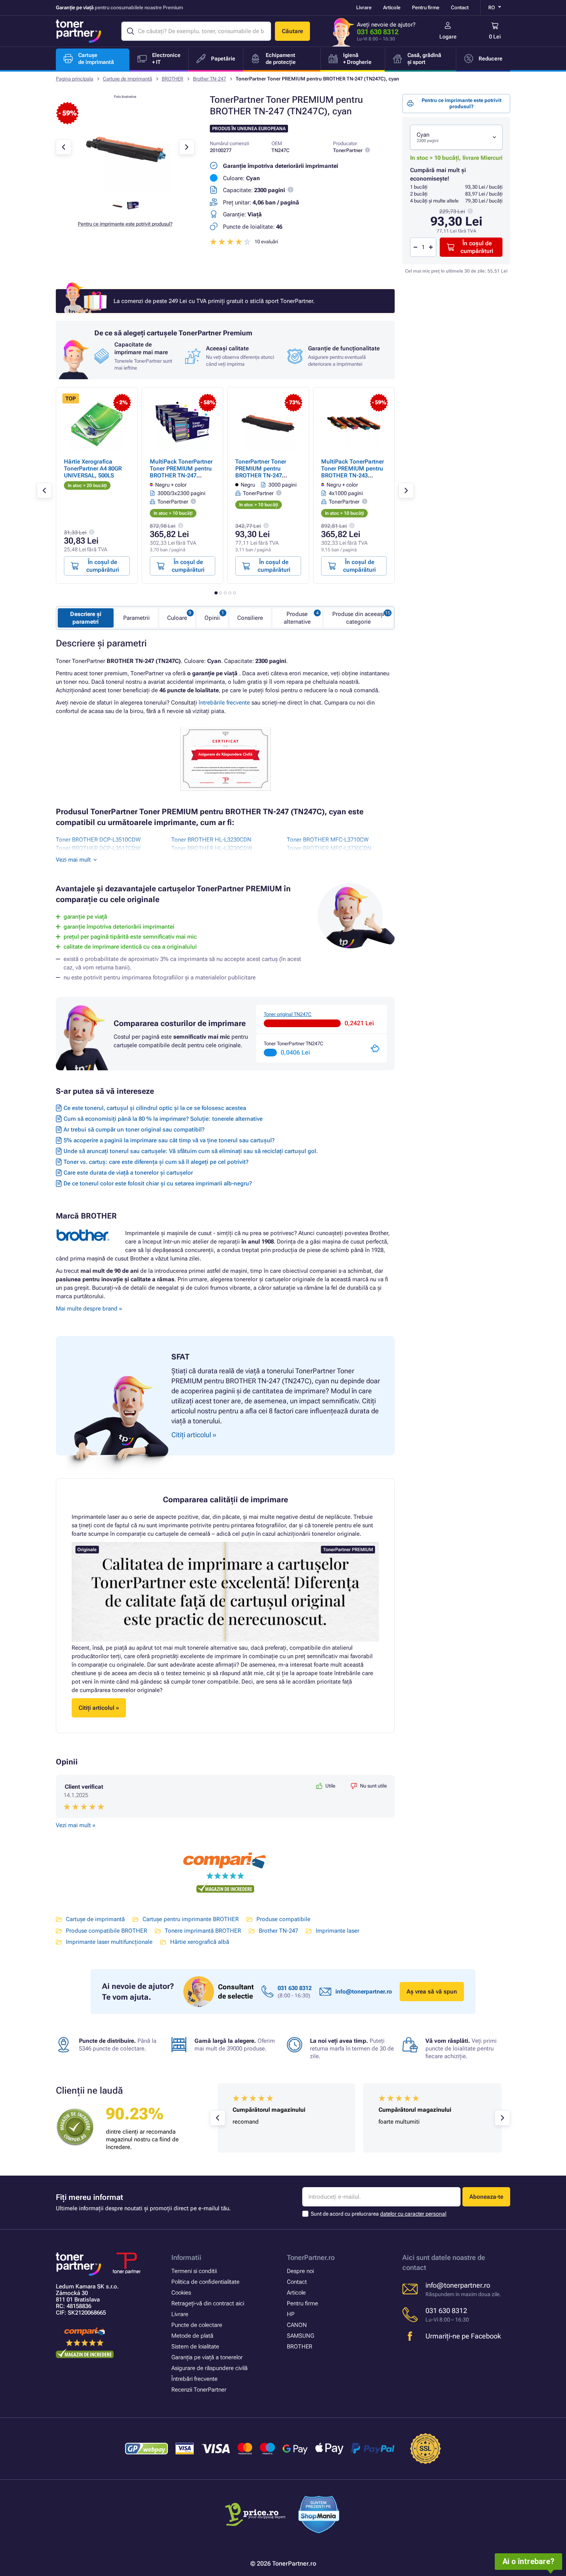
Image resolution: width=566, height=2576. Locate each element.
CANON (297, 2325)
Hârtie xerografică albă (200, 1942)
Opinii (212, 618)
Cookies (181, 2293)
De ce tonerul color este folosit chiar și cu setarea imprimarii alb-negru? (158, 1183)
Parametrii (136, 618)
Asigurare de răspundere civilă (209, 2368)
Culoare (177, 618)
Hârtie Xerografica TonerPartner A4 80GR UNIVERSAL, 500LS (93, 469)
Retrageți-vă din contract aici (208, 2303)
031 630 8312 (378, 32)
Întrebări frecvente (194, 2379)
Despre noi (300, 2271)
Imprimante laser (337, 1931)
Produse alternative (297, 618)
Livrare (364, 8)
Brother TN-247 (209, 79)
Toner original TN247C (288, 1014)
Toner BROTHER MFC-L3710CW (328, 840)
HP (291, 2314)
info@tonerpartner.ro (364, 1992)
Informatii (186, 2257)
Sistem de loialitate (195, 2347)
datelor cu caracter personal (413, 2214)
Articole (392, 8)
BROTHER (172, 79)
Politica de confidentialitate (205, 2282)
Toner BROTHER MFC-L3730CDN (329, 848)
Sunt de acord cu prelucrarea (378, 2214)
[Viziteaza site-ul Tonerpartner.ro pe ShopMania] (319, 2516)
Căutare (292, 31)
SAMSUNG (301, 2336)
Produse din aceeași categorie (358, 618)
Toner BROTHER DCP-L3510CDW (98, 840)
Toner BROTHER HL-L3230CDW (212, 848)
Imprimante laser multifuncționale (109, 1942)
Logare (448, 37)
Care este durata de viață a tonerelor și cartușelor (128, 1173)
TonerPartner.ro (311, 2257)
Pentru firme (426, 8)
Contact (460, 8)
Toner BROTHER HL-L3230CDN (211, 840)
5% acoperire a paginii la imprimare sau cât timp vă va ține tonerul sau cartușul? (169, 1140)
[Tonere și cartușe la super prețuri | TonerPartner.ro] (79, 31)
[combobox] (456, 137)
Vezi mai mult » (76, 1825)
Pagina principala (75, 79)
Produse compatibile (283, 1919)
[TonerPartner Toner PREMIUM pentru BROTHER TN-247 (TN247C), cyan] (125, 190)
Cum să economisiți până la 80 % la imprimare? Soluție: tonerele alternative (163, 1119)
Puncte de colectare (197, 2325)
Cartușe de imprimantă (127, 79)
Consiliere (250, 618)
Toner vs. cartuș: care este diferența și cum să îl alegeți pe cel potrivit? (156, 1162)
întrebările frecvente (224, 703)
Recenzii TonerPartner (199, 2390)
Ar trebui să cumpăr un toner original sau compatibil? (134, 1130)
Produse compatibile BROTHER (106, 1931)
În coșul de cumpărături (477, 247)
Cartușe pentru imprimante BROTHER (191, 1919)
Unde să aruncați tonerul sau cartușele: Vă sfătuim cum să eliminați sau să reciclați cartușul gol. (191, 1151)
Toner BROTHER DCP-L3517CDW (98, 848)
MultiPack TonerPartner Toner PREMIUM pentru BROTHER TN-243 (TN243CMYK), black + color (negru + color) (352, 475)
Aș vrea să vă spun (432, 1992)
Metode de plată (192, 2336)
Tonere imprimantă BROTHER (203, 1931)
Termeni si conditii (194, 2271)
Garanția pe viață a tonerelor (207, 2357)
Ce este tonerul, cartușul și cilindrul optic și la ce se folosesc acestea (155, 1108)
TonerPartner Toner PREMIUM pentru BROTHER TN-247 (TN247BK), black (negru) (261, 475)
